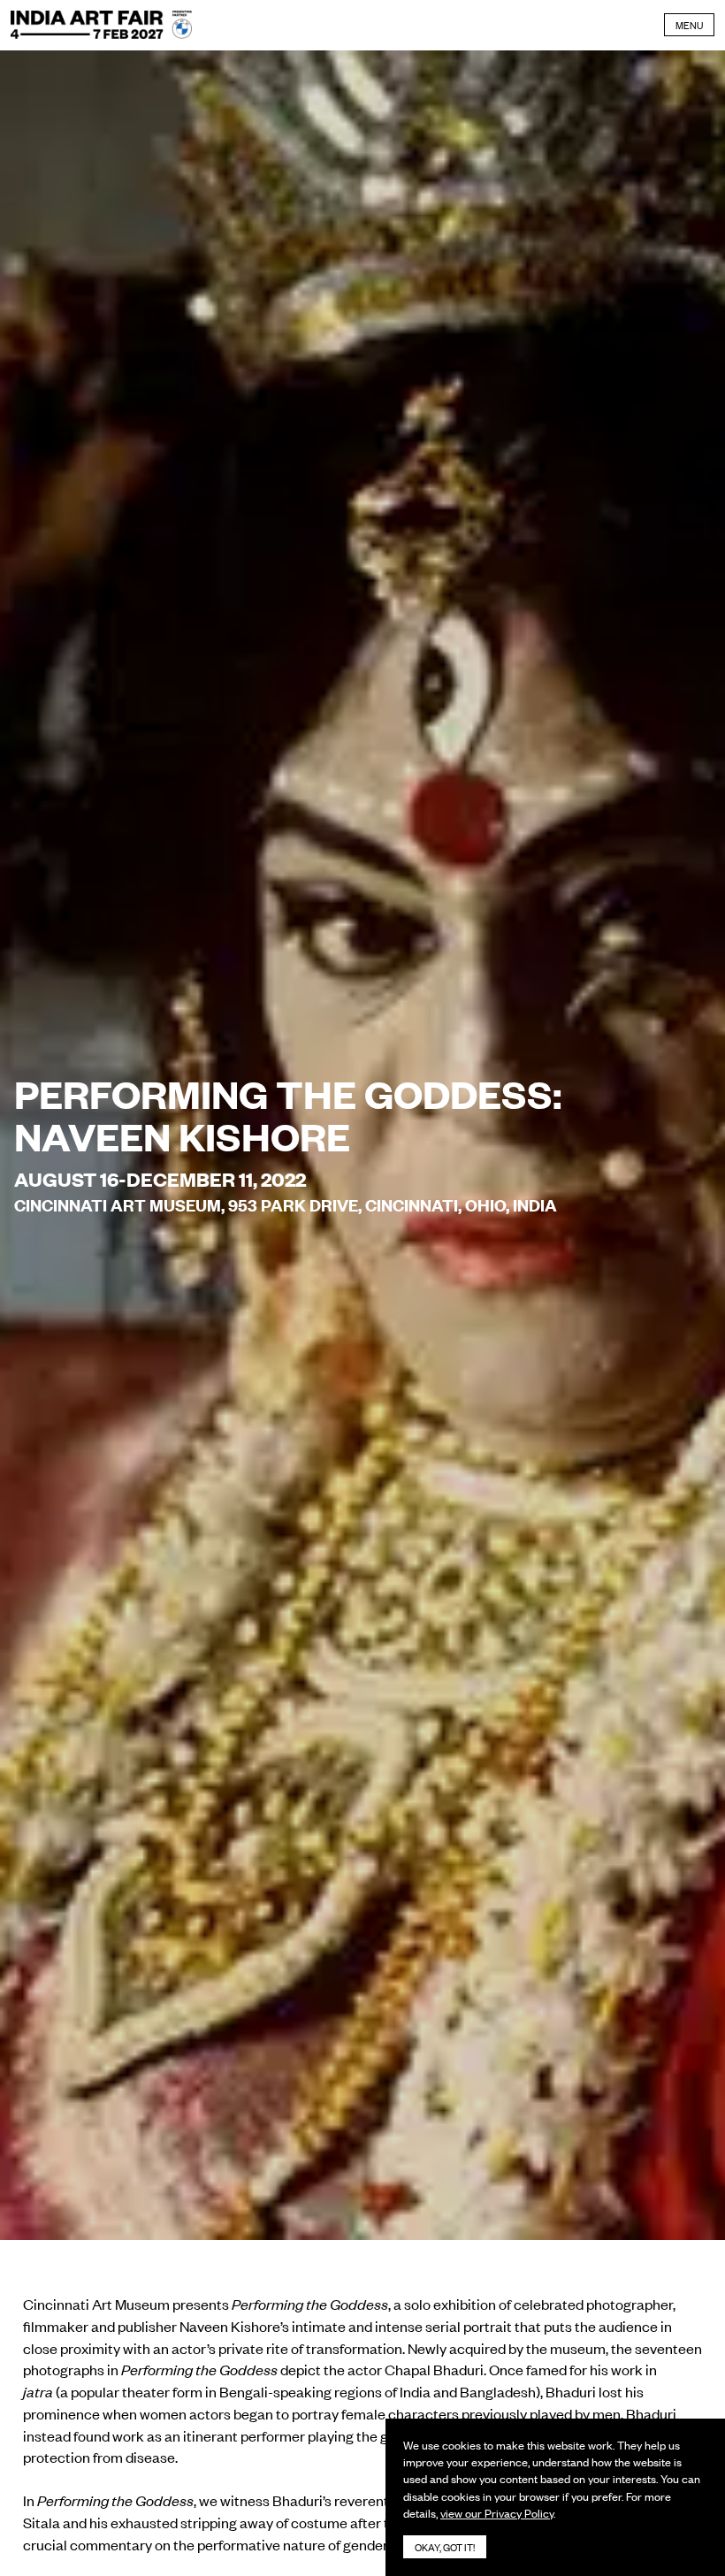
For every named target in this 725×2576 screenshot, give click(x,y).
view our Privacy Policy (497, 2513)
